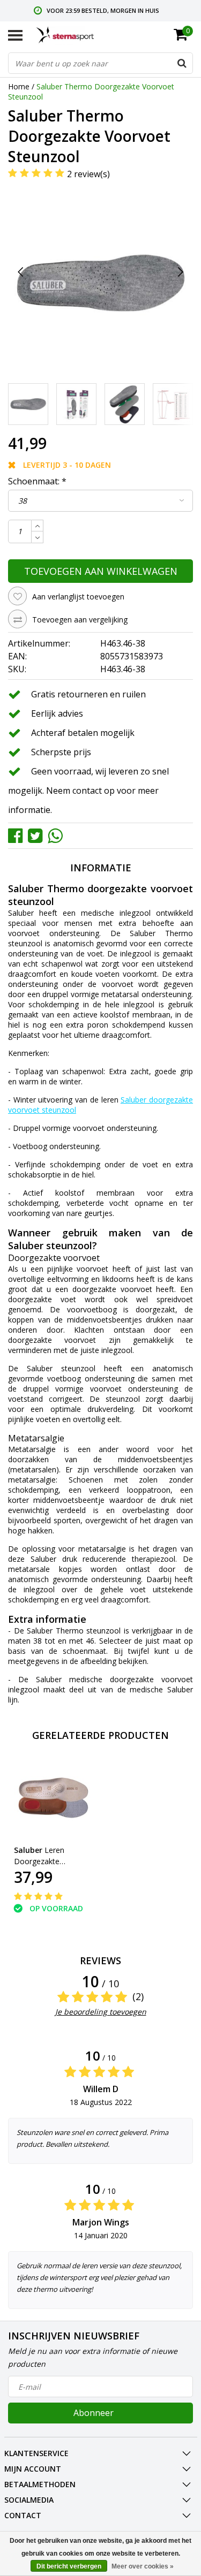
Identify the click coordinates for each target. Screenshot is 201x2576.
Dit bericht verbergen (69, 2566)
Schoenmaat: (37, 481)
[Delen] (18, 835)
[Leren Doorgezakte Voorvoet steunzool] (53, 1798)
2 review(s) (88, 174)
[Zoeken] (182, 63)
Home (19, 86)
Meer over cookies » (143, 2566)
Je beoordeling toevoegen (101, 2012)
